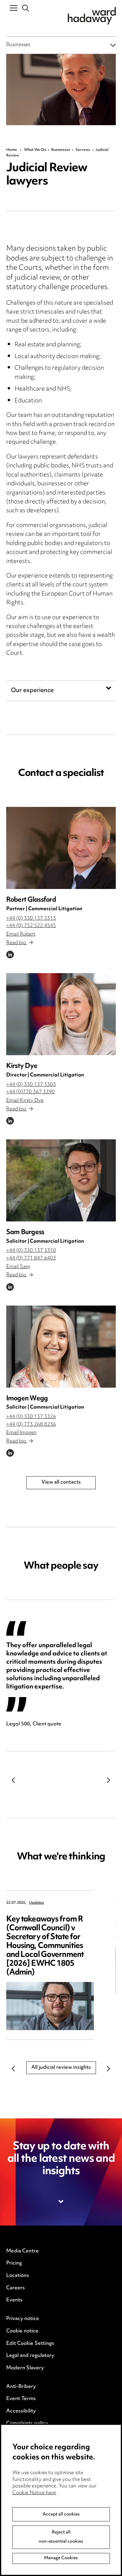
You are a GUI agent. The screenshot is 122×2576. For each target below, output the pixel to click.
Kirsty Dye (22, 1066)
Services (83, 150)
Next (108, 1780)
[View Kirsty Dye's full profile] (61, 1014)
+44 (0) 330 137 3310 (31, 1251)
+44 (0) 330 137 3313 (31, 919)
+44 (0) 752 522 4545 (31, 926)
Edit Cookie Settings (30, 2344)
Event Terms (21, 2399)
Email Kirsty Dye (25, 1101)
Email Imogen (21, 1433)
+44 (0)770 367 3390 (30, 1092)
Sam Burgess (25, 1232)
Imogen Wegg (27, 1399)
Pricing (14, 2263)
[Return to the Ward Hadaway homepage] (92, 16)
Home (12, 150)
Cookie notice (22, 2331)
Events (14, 2300)
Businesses (18, 45)
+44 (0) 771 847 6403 (31, 1258)
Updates (37, 1903)
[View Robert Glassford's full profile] (61, 848)
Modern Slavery (25, 2368)
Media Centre (23, 2251)
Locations (18, 2276)
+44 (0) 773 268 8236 (31, 1425)
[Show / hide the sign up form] (61, 2202)
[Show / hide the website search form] (26, 8)
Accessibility (21, 2411)
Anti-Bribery (21, 2387)
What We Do (35, 150)
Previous (14, 1780)
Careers (16, 2288)
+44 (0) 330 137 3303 (31, 1085)
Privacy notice (23, 2319)
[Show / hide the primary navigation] (14, 8)
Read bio (17, 943)
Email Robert (21, 934)
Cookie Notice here (34, 2493)
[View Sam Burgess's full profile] (61, 1180)
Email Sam (18, 1267)
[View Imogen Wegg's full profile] (61, 1347)
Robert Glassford (31, 900)
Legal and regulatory (30, 2356)
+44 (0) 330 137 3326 (31, 1417)
